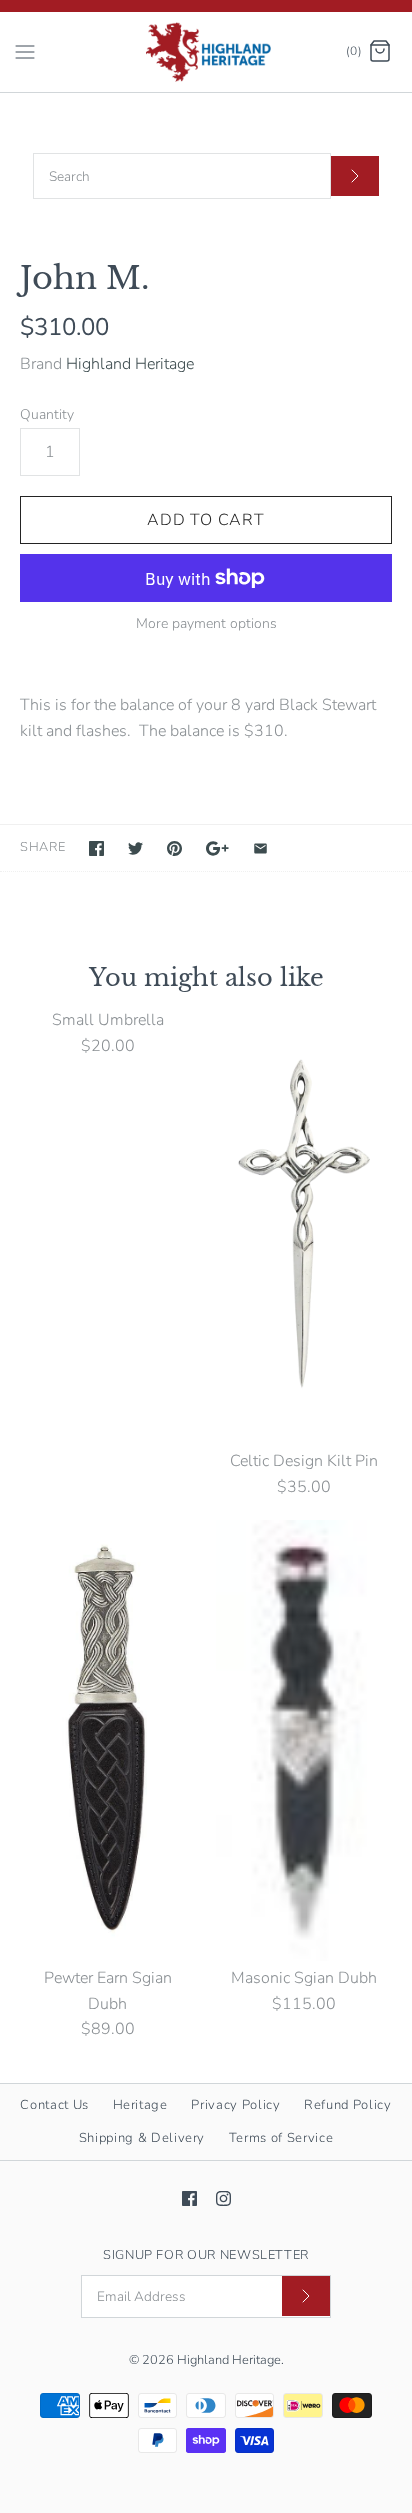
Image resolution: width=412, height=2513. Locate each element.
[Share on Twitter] (135, 848)
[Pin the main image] (174, 848)
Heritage (140, 2105)
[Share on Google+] (217, 848)
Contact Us (54, 2105)
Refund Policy (347, 2105)
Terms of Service (281, 2138)
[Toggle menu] (25, 51)
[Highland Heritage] (206, 52)
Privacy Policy (235, 2105)
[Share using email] (260, 848)
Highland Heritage (130, 364)
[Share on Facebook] (96, 848)
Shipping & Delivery (142, 2138)
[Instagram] (223, 2198)
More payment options (206, 624)
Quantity (47, 414)
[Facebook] (189, 2198)
